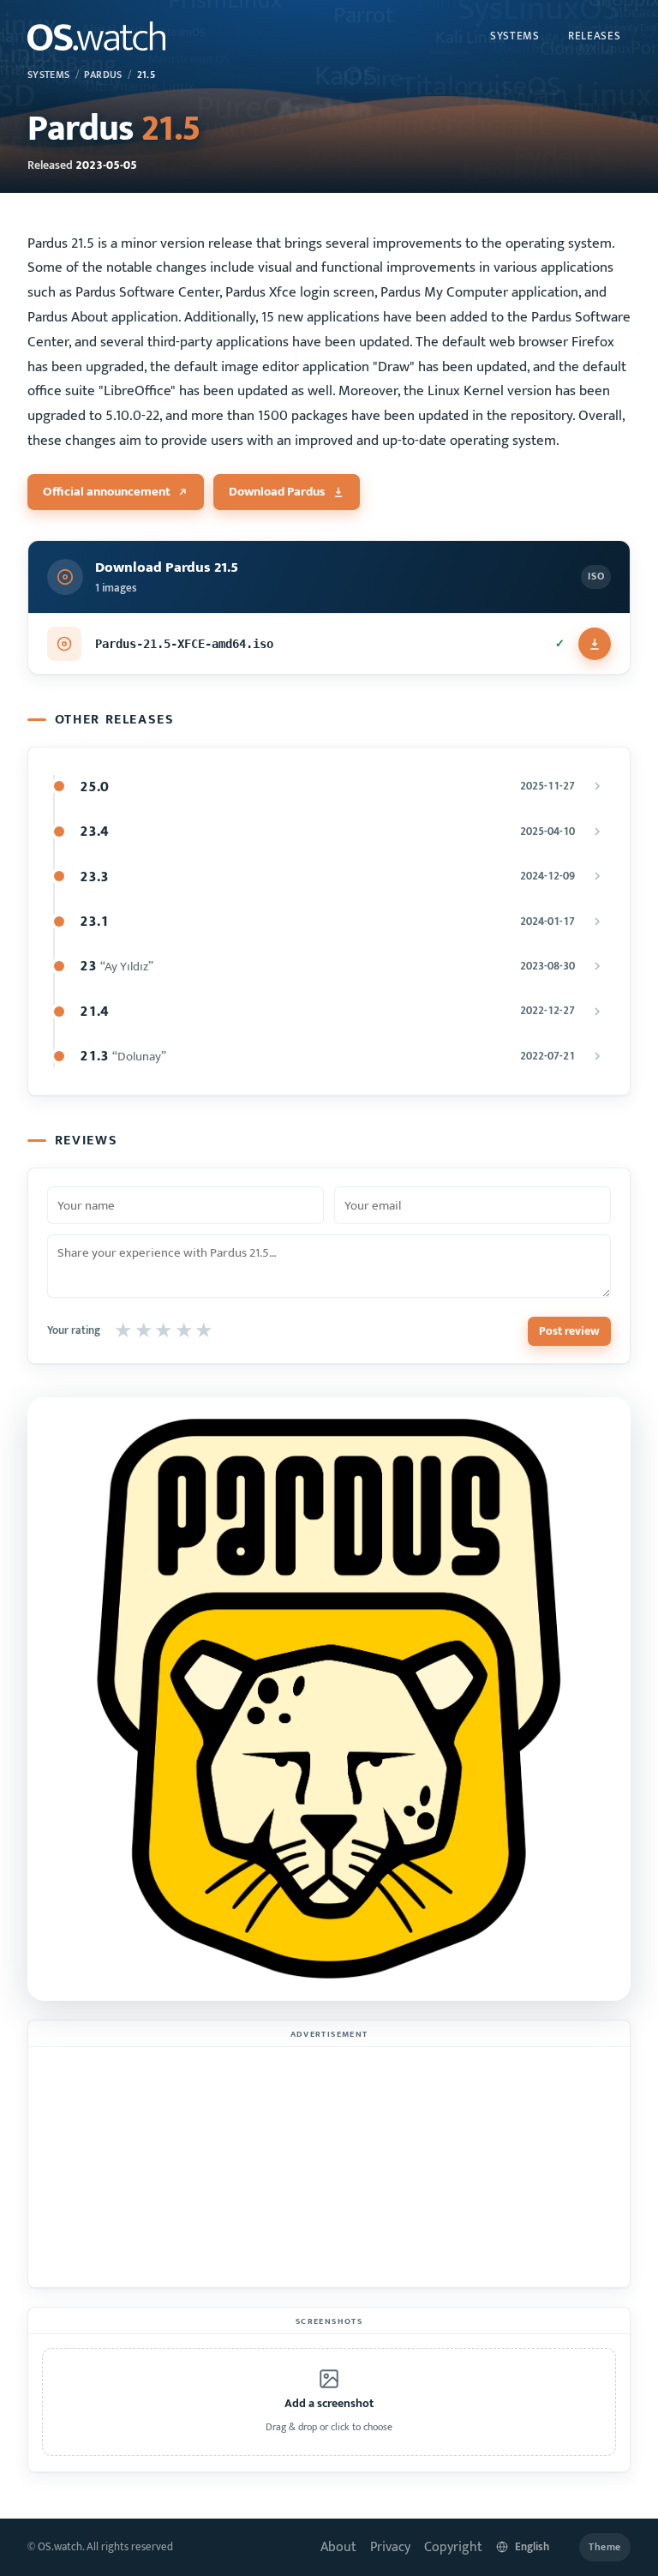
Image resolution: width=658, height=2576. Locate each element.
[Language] (531, 2547)
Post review (569, 1331)
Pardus (103, 75)
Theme (605, 2547)
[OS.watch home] (96, 36)
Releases (594, 36)
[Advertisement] (329, 2167)
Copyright (453, 2547)
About (338, 2547)
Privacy (390, 2547)
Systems (515, 36)
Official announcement (107, 492)
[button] (329, 2402)
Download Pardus (277, 492)
